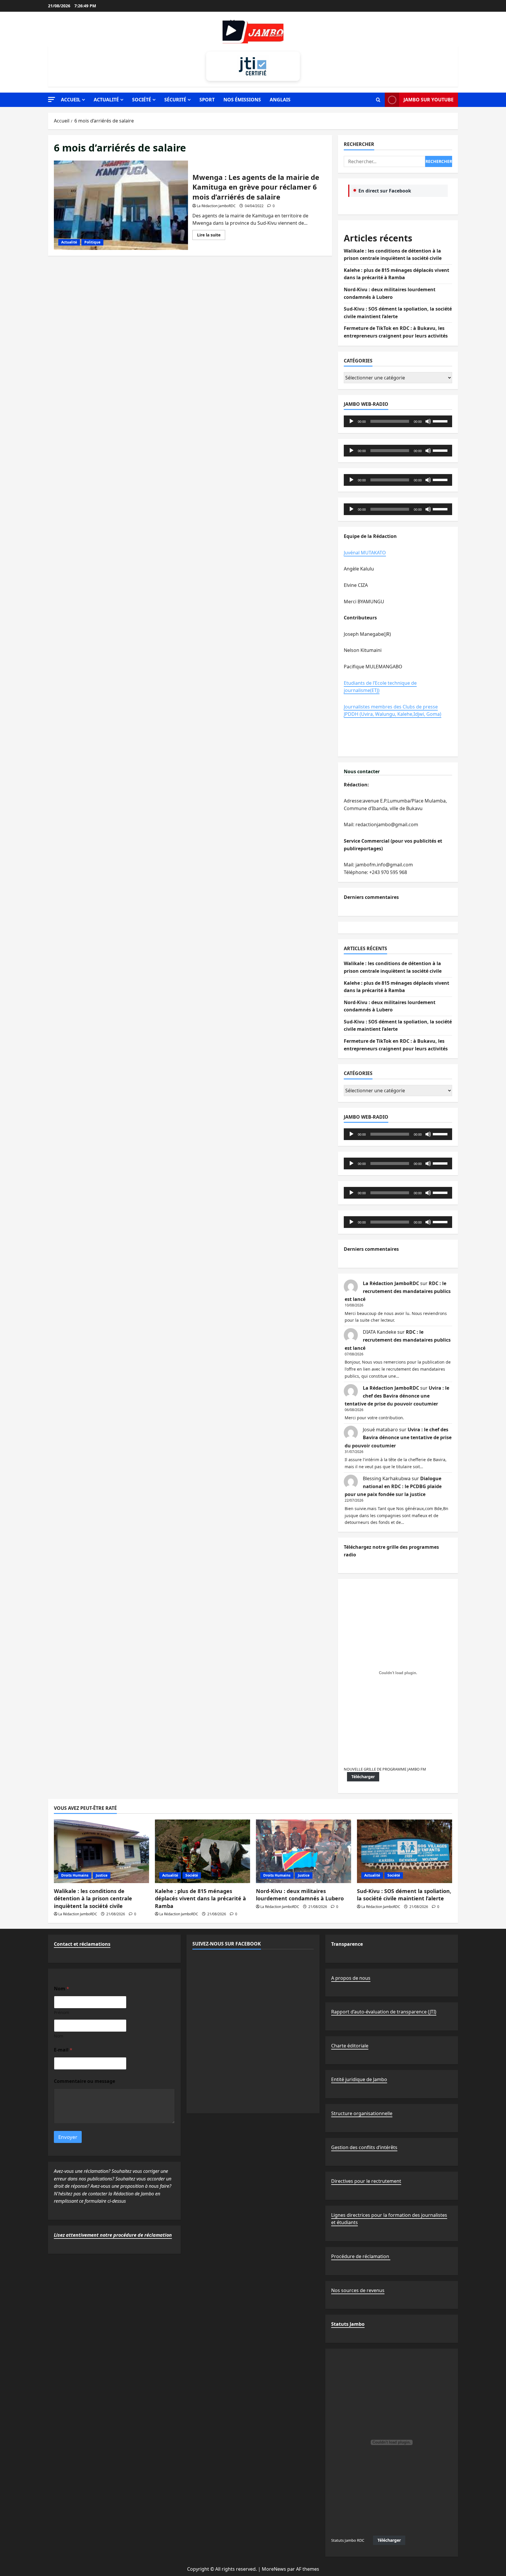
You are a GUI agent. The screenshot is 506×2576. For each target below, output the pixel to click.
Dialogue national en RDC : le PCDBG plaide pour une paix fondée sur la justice (393, 1486)
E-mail (63, 2050)
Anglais (280, 100)
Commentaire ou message (84, 2081)
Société (142, 100)
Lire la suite (211, 236)
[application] (398, 421)
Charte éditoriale (350, 2046)
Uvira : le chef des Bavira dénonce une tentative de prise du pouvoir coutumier (397, 1396)
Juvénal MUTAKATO (365, 553)
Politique (92, 242)
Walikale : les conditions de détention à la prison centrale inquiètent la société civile (93, 1898)
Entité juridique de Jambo (359, 2079)
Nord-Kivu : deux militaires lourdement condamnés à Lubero (300, 1895)
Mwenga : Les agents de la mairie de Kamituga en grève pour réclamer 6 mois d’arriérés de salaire (121, 205)
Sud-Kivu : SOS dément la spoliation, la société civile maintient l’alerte (404, 1895)
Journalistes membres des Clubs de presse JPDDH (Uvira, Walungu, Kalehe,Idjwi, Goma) (393, 711)
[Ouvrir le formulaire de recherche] (378, 100)
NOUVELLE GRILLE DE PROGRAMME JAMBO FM (385, 1769)
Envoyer (68, 2137)
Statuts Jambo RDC (348, 2540)
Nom (59, 2036)
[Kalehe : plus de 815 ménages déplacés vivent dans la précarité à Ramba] (202, 1851)
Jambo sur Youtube (429, 100)
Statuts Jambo (348, 2324)
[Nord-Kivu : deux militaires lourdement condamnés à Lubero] (304, 1851)
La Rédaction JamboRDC (216, 206)
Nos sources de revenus (358, 2290)
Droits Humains (75, 1875)
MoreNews (274, 2569)
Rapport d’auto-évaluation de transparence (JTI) (384, 2012)
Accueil (71, 100)
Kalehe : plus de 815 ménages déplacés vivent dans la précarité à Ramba (200, 1898)
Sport (207, 100)
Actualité (106, 100)
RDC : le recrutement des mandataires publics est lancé (398, 1291)
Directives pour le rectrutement (366, 2181)
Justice (102, 1875)
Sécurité (175, 100)
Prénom (61, 2012)
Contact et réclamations (82, 1944)
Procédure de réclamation (361, 2256)
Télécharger (363, 1777)
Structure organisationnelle (362, 2113)
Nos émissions (242, 100)
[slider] (441, 421)
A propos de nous (351, 1978)
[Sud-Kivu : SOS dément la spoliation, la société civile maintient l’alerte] (405, 1851)
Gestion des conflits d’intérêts (364, 2147)
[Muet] (428, 421)
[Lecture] (351, 421)
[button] (52, 99)
